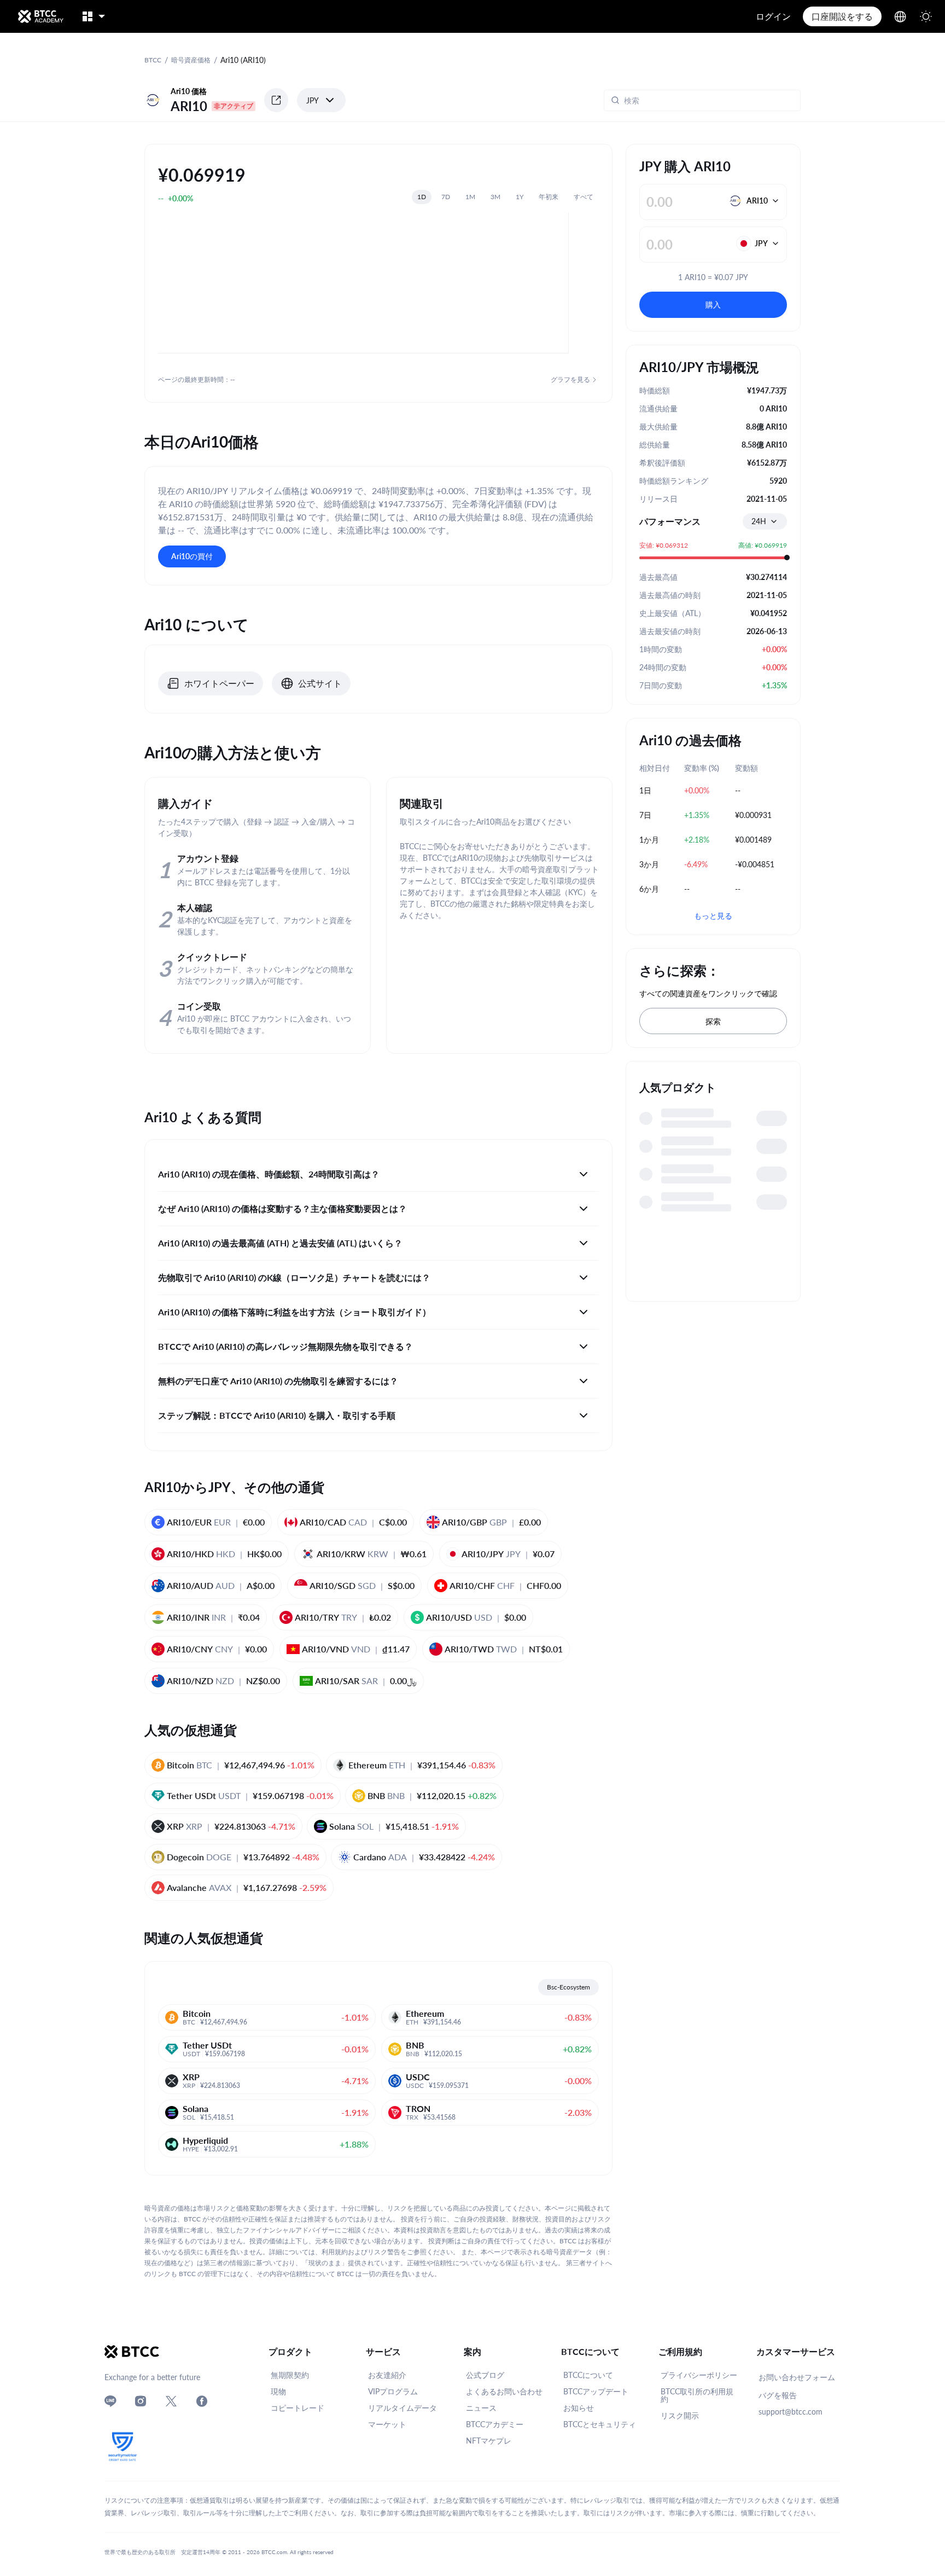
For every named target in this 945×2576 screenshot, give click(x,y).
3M (495, 197)
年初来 (549, 197)
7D (446, 197)
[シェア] (276, 100)
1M (470, 197)
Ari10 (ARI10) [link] (243, 60)
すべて (584, 197)
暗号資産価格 (191, 60)
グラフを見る (570, 379)
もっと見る (713, 916)
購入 (713, 304)
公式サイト (320, 683)
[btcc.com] (40, 16)
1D (422, 197)
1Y (520, 197)
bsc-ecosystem (568, 1987)
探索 (713, 1021)
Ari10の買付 (192, 556)
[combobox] (765, 521)
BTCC (153, 60)
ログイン (773, 16)
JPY (313, 100)
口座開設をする (842, 16)
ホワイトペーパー (219, 683)
